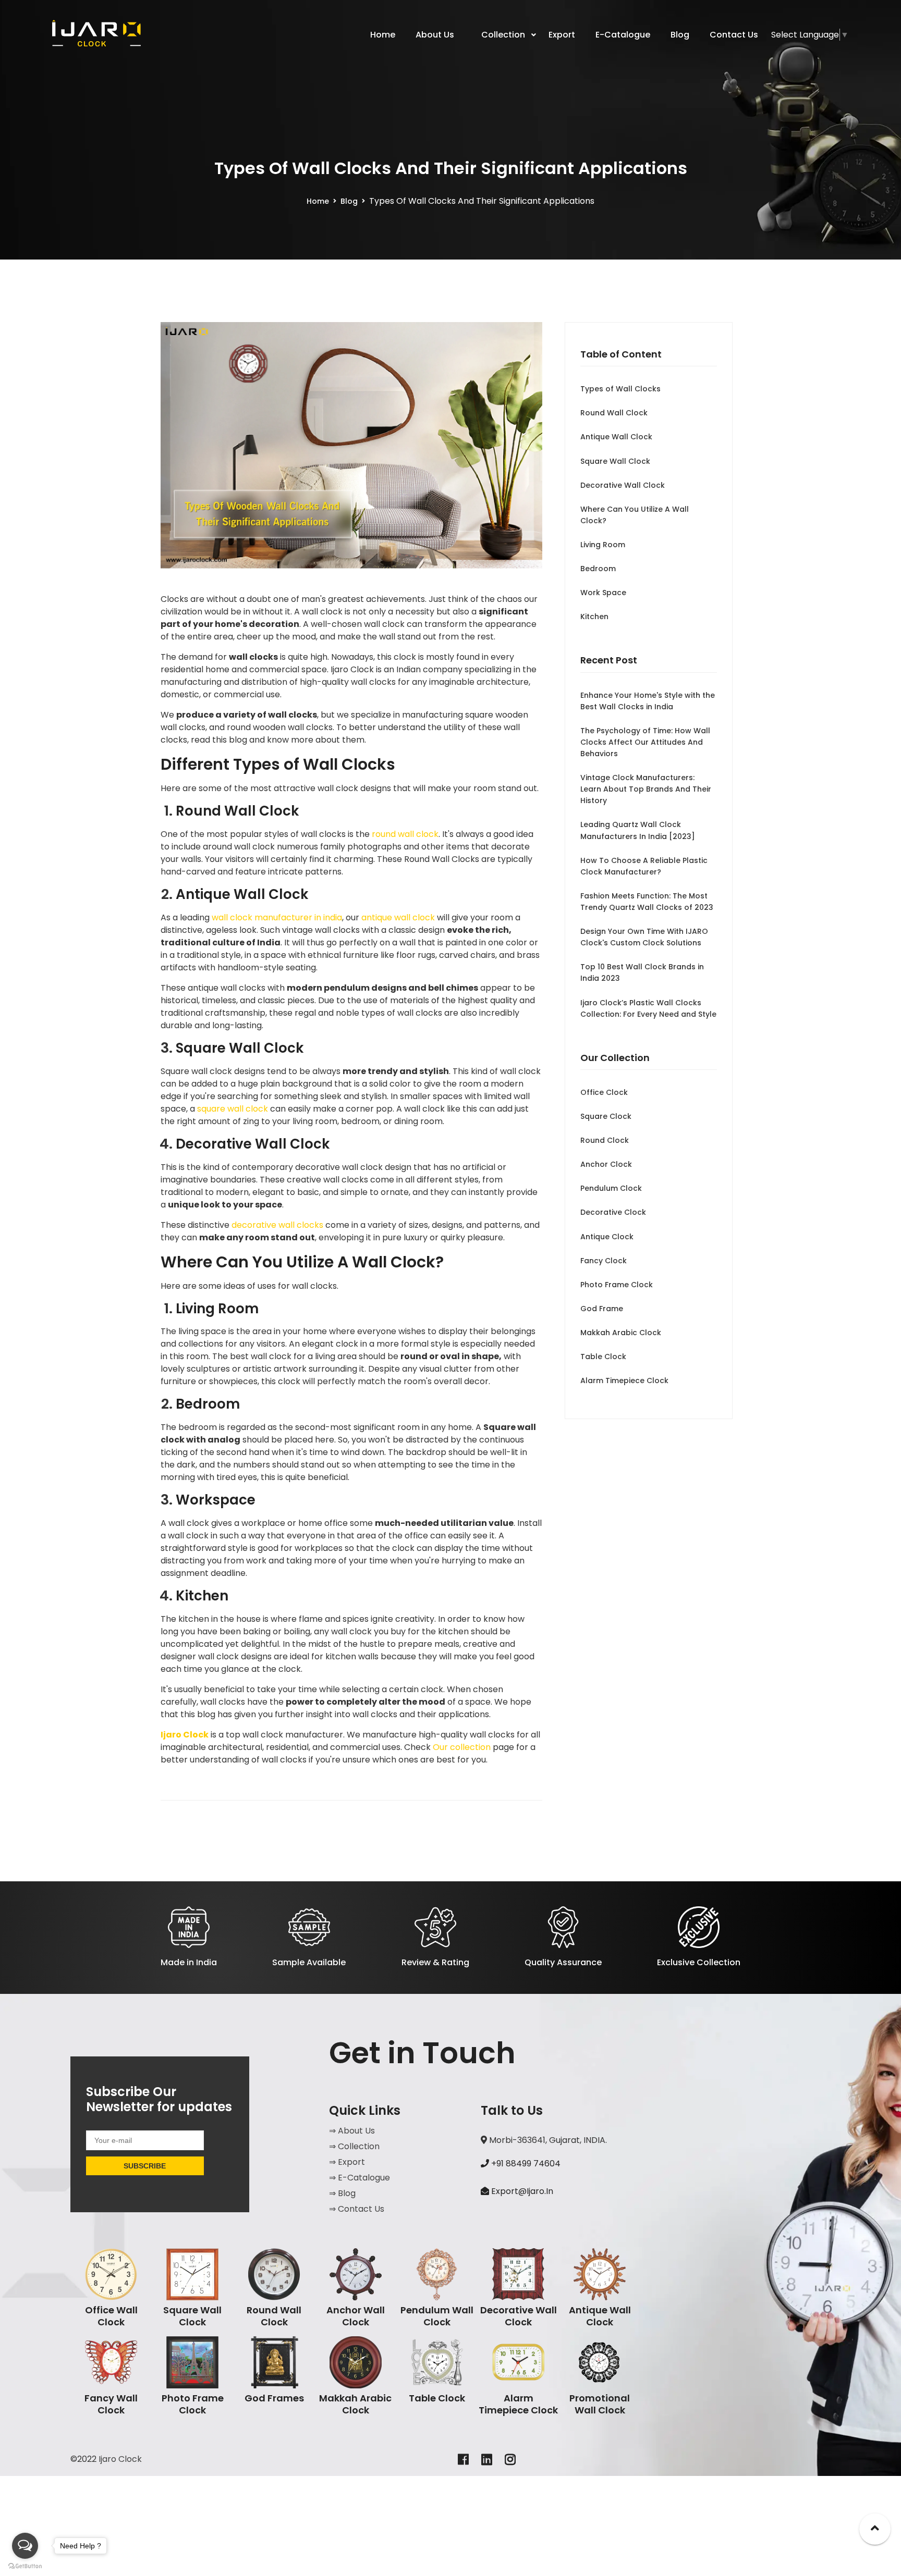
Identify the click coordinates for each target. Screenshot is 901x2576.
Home (318, 201)
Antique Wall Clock (616, 437)
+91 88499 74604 (525, 2164)
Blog (349, 201)
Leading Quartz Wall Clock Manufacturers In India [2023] (638, 830)
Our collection (462, 1747)
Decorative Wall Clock (623, 485)
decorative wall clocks (277, 1225)
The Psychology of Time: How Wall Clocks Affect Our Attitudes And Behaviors (645, 742)
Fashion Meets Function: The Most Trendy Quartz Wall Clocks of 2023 (647, 902)
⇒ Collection (354, 2146)
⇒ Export (347, 2162)
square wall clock (233, 1109)
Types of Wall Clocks (620, 389)
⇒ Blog (342, 2193)
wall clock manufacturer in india (277, 917)
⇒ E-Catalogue (360, 2178)
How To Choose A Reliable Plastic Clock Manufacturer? (644, 866)
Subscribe (145, 2166)
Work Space (603, 593)
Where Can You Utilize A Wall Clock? (635, 515)
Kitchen (594, 617)
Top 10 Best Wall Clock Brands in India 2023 (642, 972)
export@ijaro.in (522, 2191)
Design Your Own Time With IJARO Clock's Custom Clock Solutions (644, 937)
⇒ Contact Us (357, 2209)
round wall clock (405, 834)
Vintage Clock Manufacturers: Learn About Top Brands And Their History (646, 789)
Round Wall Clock (614, 413)
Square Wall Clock (615, 461)
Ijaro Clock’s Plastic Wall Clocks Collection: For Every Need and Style (648, 1008)
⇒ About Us (352, 2131)
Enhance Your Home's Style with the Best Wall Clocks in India (648, 701)
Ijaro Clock (185, 1735)
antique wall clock (398, 917)
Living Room (603, 545)
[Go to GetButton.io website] (25, 2566)
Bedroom (598, 569)
